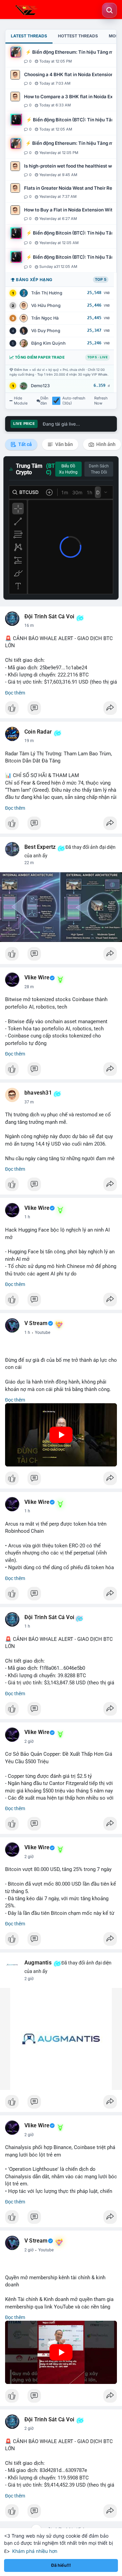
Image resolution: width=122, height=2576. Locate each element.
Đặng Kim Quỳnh (48, 343)
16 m (29, 625)
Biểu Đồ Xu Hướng (68, 469)
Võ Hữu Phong (46, 305)
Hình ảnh (105, 444)
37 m (29, 1102)
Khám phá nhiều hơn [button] (35, 2551)
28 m (29, 987)
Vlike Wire (37, 978)
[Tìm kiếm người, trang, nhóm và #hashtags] (109, 10)
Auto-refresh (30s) (74, 401)
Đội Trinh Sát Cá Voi (49, 617)
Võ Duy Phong (46, 331)
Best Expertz (40, 847)
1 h (27, 1217)
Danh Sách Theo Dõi (99, 469)
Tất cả (25, 444)
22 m (29, 863)
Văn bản (64, 444)
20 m (29, 741)
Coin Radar (38, 732)
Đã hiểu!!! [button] (61, 2565)
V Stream (36, 1323)
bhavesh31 (38, 1093)
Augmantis (38, 1963)
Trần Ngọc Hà (45, 318)
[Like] (61, 710)
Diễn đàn (44, 401)
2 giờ (29, 1741)
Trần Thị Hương (47, 293)
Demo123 (40, 386)
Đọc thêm (15, 693)
